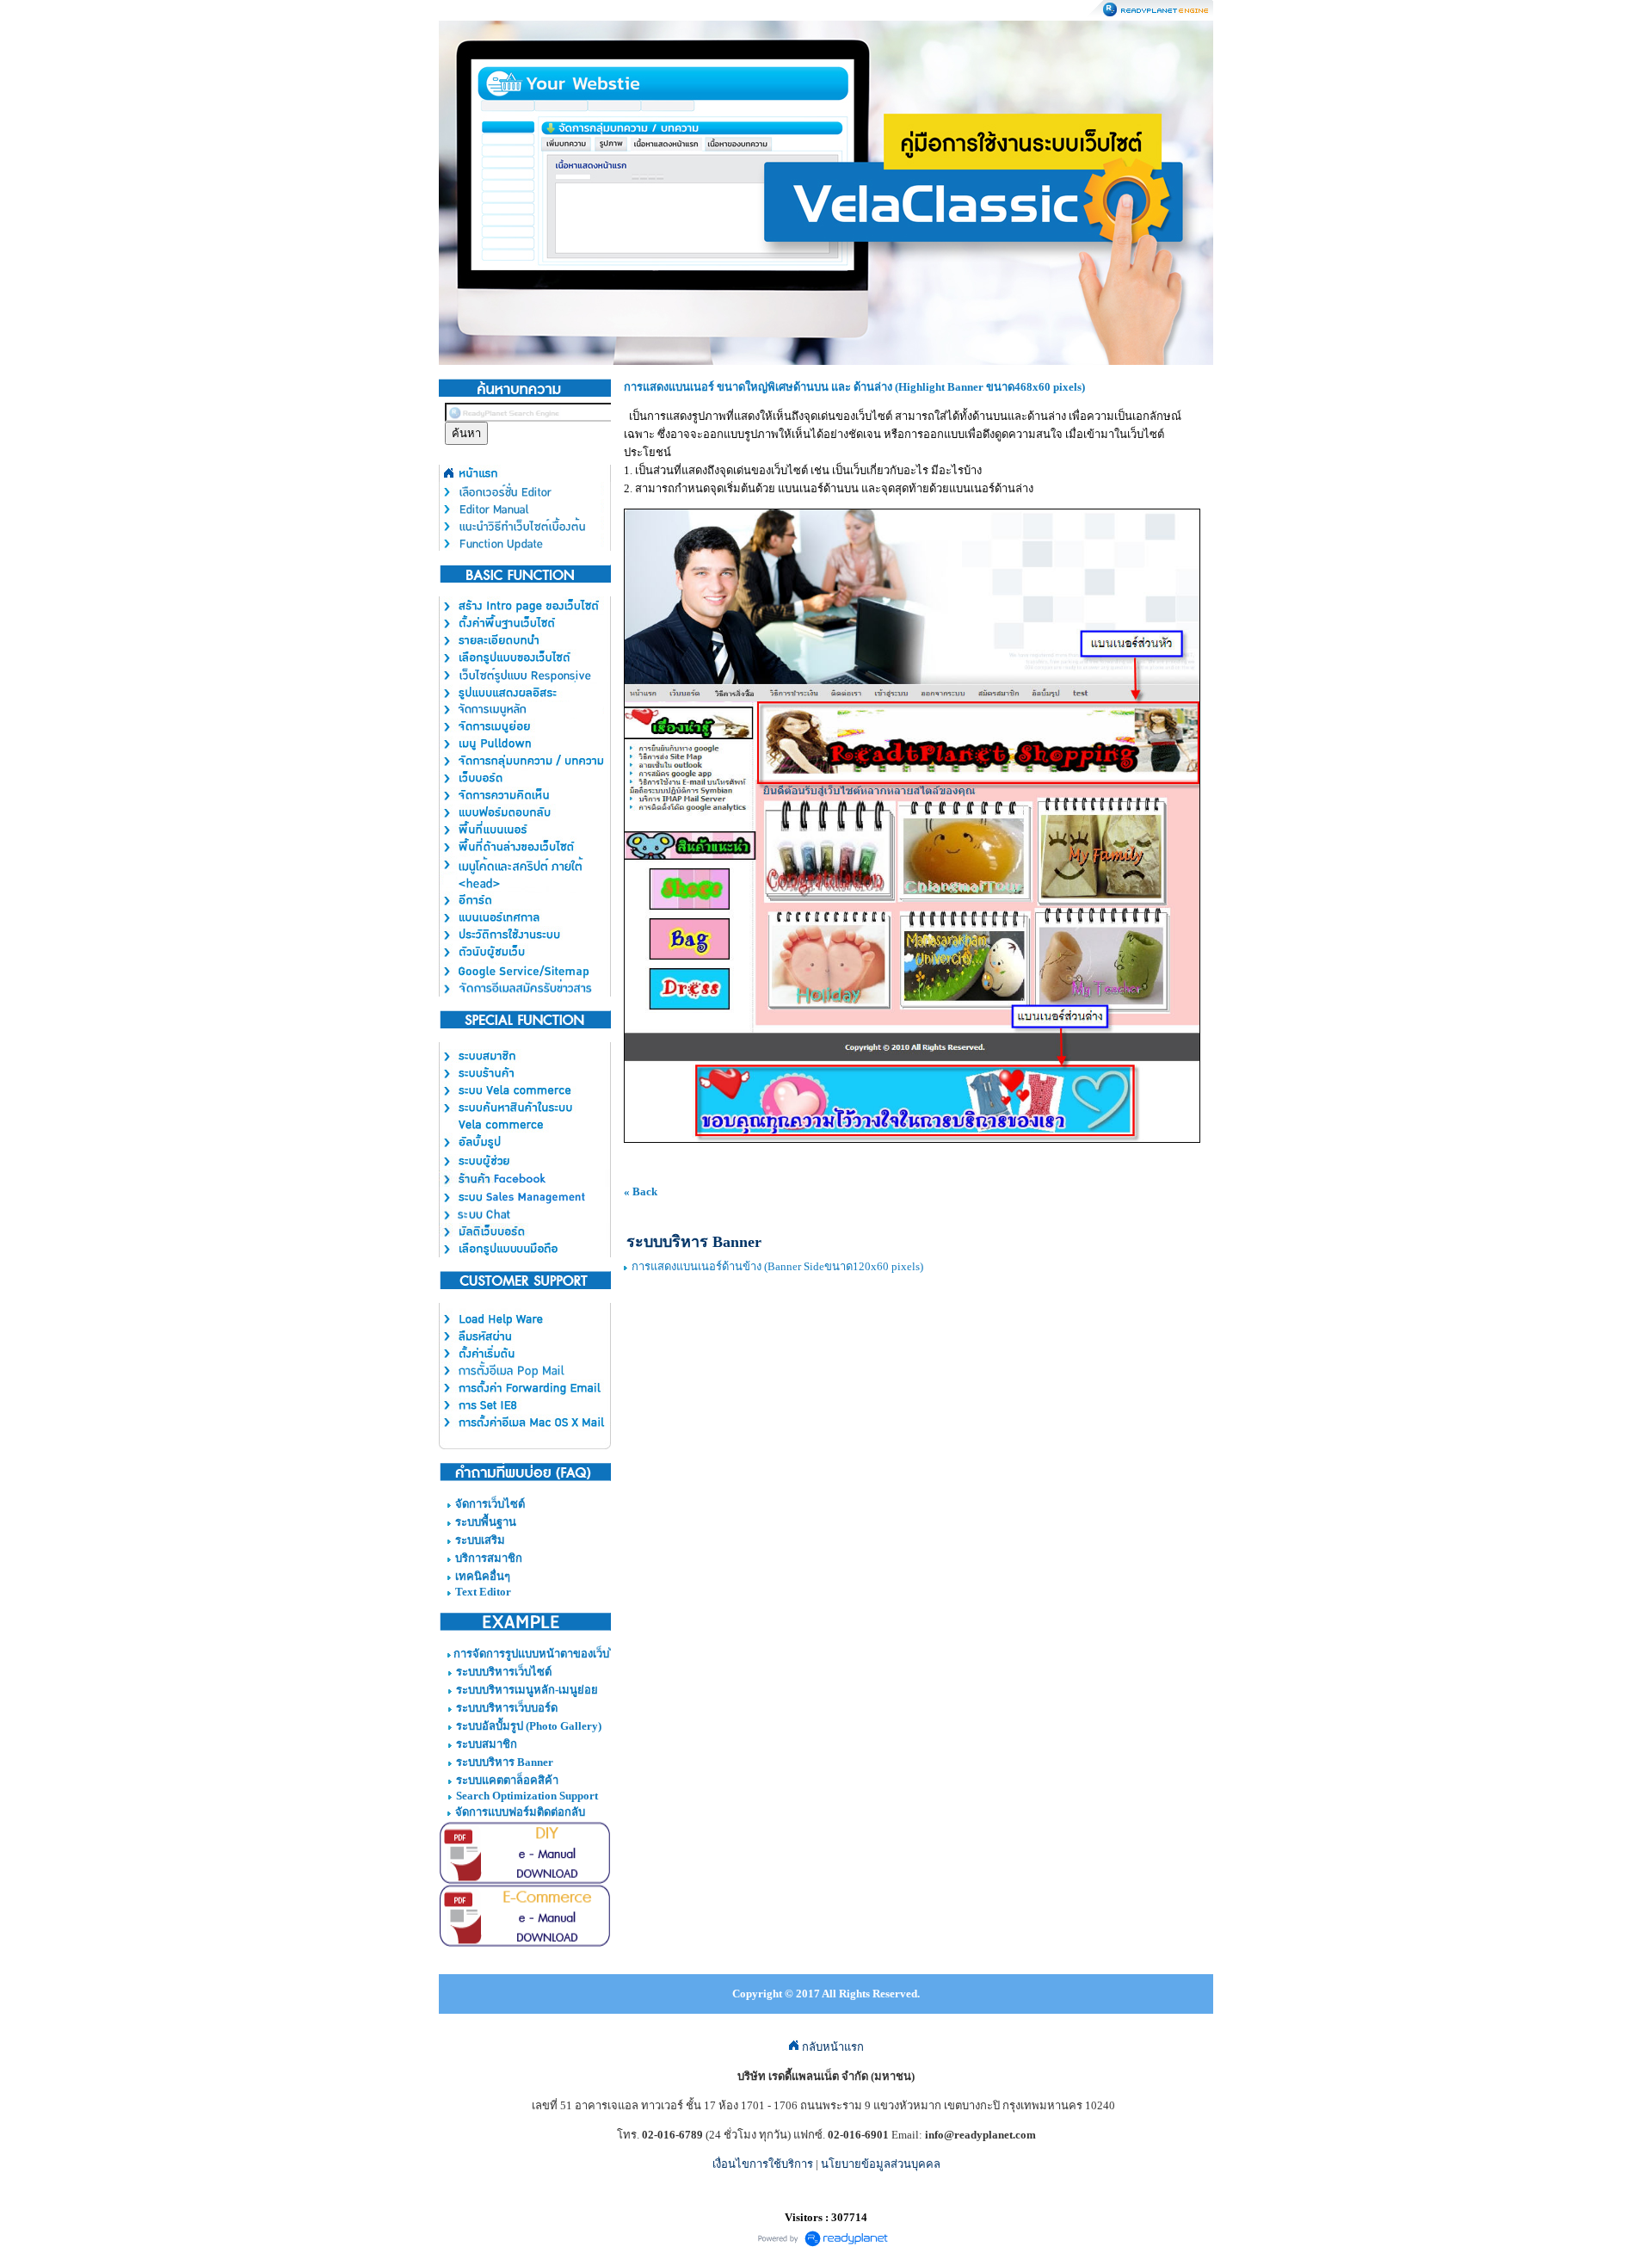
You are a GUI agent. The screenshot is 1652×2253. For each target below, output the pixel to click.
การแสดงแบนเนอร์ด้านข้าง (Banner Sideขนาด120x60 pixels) (777, 1266)
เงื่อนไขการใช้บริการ (763, 2164)
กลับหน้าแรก (832, 2047)
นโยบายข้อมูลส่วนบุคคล (881, 2164)
